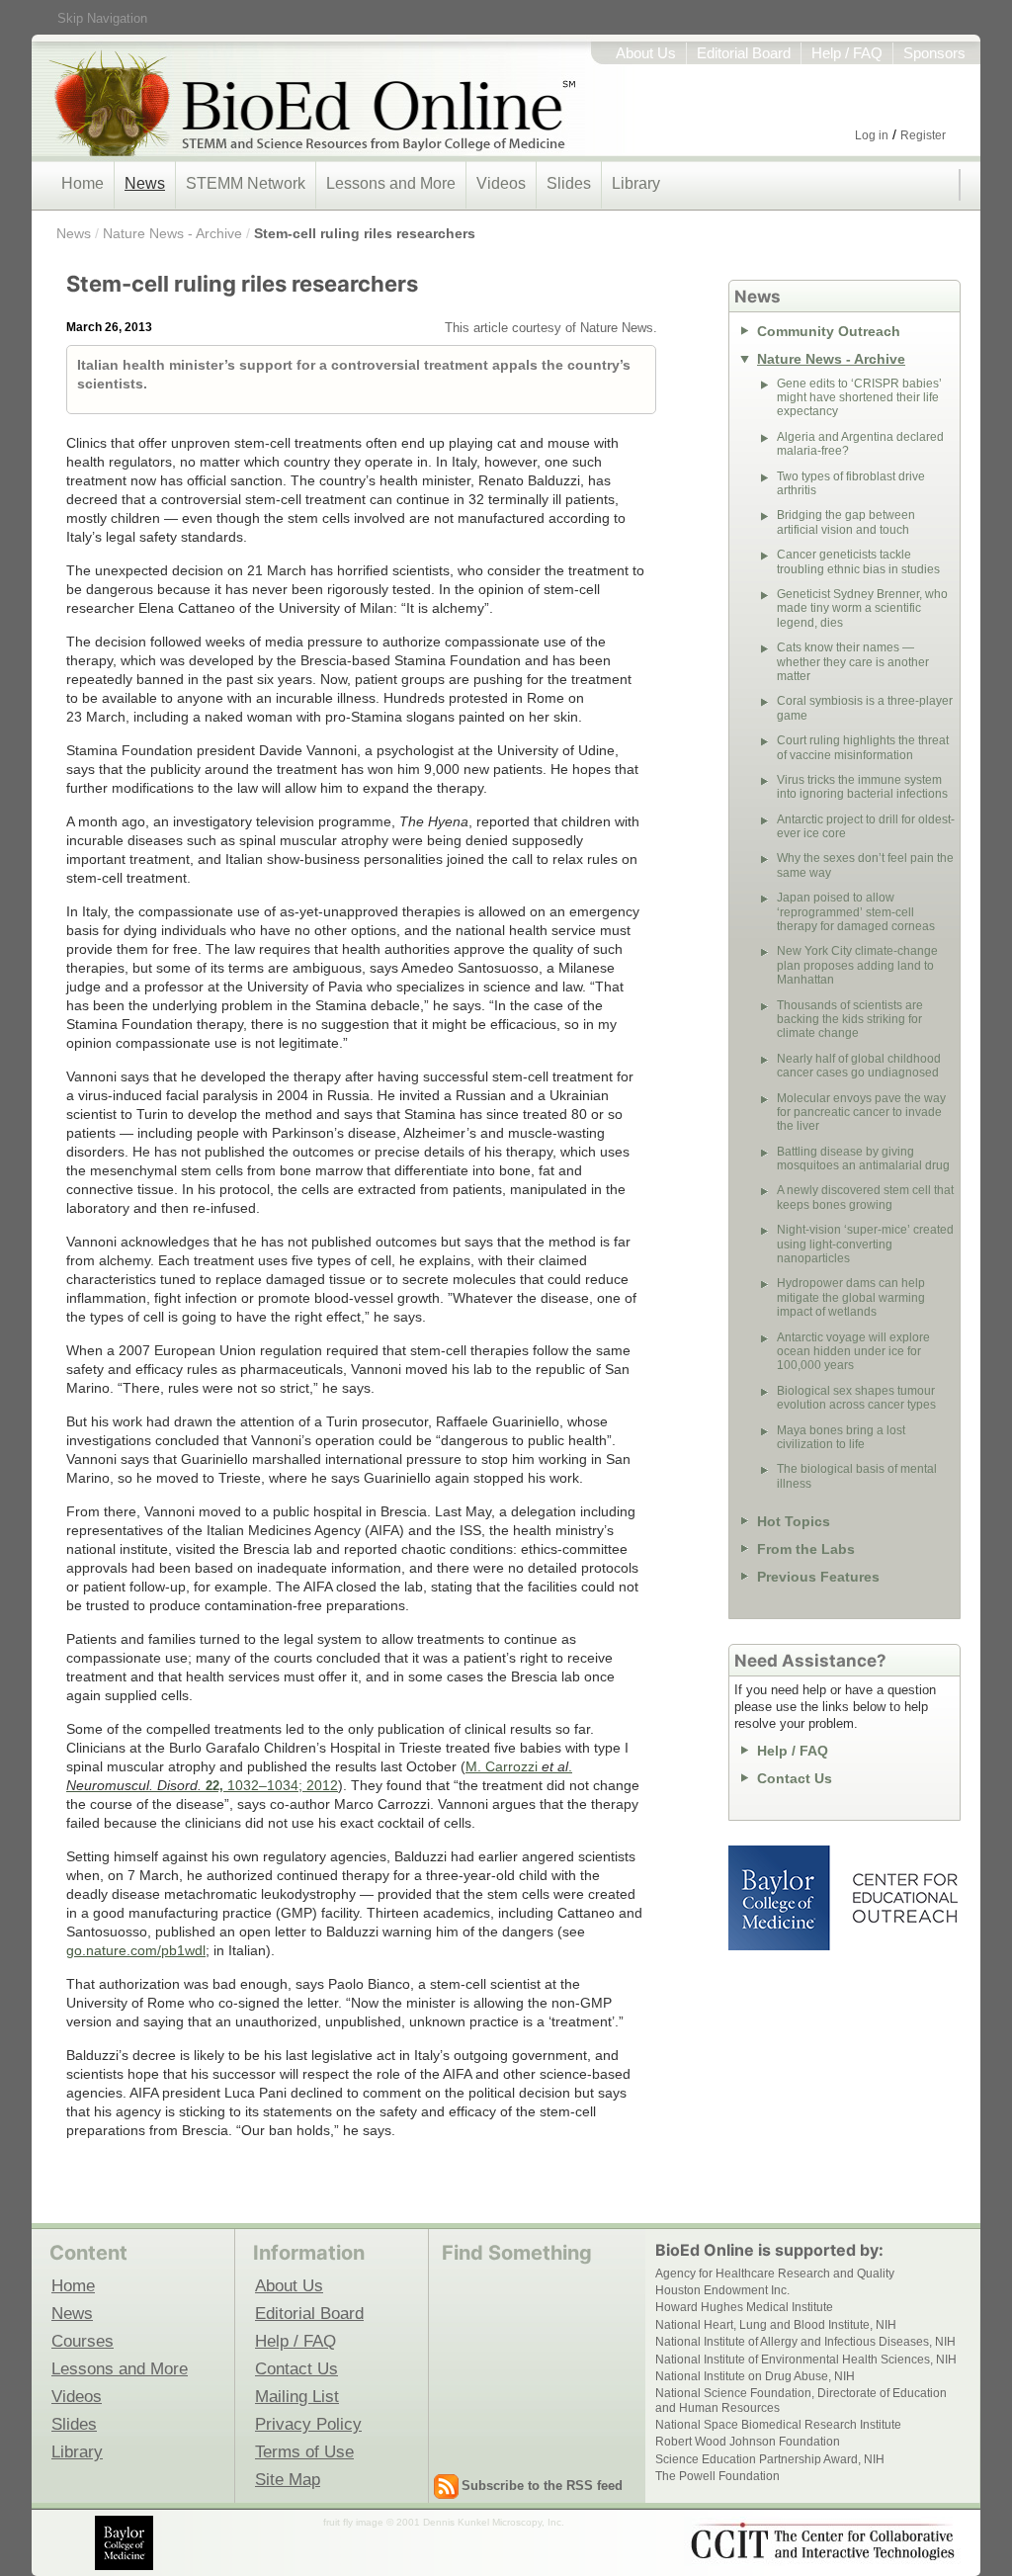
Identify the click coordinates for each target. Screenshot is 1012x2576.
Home (83, 183)
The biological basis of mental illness (857, 1476)
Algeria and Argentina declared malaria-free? (860, 444)
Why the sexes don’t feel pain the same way (865, 865)
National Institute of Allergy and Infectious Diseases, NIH (805, 2342)
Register (923, 135)
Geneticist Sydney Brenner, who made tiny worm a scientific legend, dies (862, 608)
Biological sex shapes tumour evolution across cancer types (856, 1398)
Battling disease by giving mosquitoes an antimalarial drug (863, 1159)
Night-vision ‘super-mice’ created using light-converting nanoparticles (865, 1244)
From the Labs (806, 1549)
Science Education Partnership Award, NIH (770, 2459)
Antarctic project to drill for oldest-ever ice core (866, 826)
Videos (501, 183)
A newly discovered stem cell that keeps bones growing (865, 1197)
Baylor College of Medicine (781, 1898)
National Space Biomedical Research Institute (778, 2425)
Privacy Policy (308, 2424)
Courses (83, 2341)
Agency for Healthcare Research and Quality (775, 2274)
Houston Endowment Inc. (722, 2290)
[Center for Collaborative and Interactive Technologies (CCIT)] (822, 2541)
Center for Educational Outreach (904, 1898)
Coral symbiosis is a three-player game (865, 708)
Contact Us (795, 1778)
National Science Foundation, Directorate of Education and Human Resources (801, 2400)
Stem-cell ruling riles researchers (365, 233)
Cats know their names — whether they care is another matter (853, 662)
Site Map (288, 2479)
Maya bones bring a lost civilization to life (841, 1437)
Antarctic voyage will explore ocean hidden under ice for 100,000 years (853, 1352)
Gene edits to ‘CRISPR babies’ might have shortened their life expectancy (859, 398)
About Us (646, 53)
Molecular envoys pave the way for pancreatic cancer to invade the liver (861, 1113)
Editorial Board (744, 53)
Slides (569, 183)
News (145, 183)
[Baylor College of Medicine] (126, 2543)
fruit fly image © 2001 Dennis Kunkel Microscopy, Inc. (444, 2522)
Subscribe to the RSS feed (542, 2486)
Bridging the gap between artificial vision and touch (846, 522)
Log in (872, 135)
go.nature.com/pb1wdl (136, 1950)
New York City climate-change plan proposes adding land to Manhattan (857, 965)
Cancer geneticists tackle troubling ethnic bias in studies (858, 561)
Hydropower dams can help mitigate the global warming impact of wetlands (851, 1297)
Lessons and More (391, 183)
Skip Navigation (102, 18)
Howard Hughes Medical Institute (744, 2307)
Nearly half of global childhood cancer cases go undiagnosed (859, 1066)
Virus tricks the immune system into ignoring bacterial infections (862, 787)
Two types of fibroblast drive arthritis (851, 483)
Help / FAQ (847, 53)
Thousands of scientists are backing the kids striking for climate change (850, 1020)
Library (636, 183)
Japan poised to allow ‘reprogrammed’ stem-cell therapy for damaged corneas (856, 912)
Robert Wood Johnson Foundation (748, 2442)
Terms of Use (304, 2451)
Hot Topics (794, 1521)
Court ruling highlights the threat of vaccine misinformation (863, 747)
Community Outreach (829, 331)
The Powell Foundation (717, 2476)
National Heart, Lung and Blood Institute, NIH (776, 2325)
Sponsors (934, 53)
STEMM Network (246, 183)
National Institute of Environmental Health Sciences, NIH (806, 2360)
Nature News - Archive (172, 233)
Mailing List (297, 2396)
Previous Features (818, 1577)
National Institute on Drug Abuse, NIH (755, 2376)
